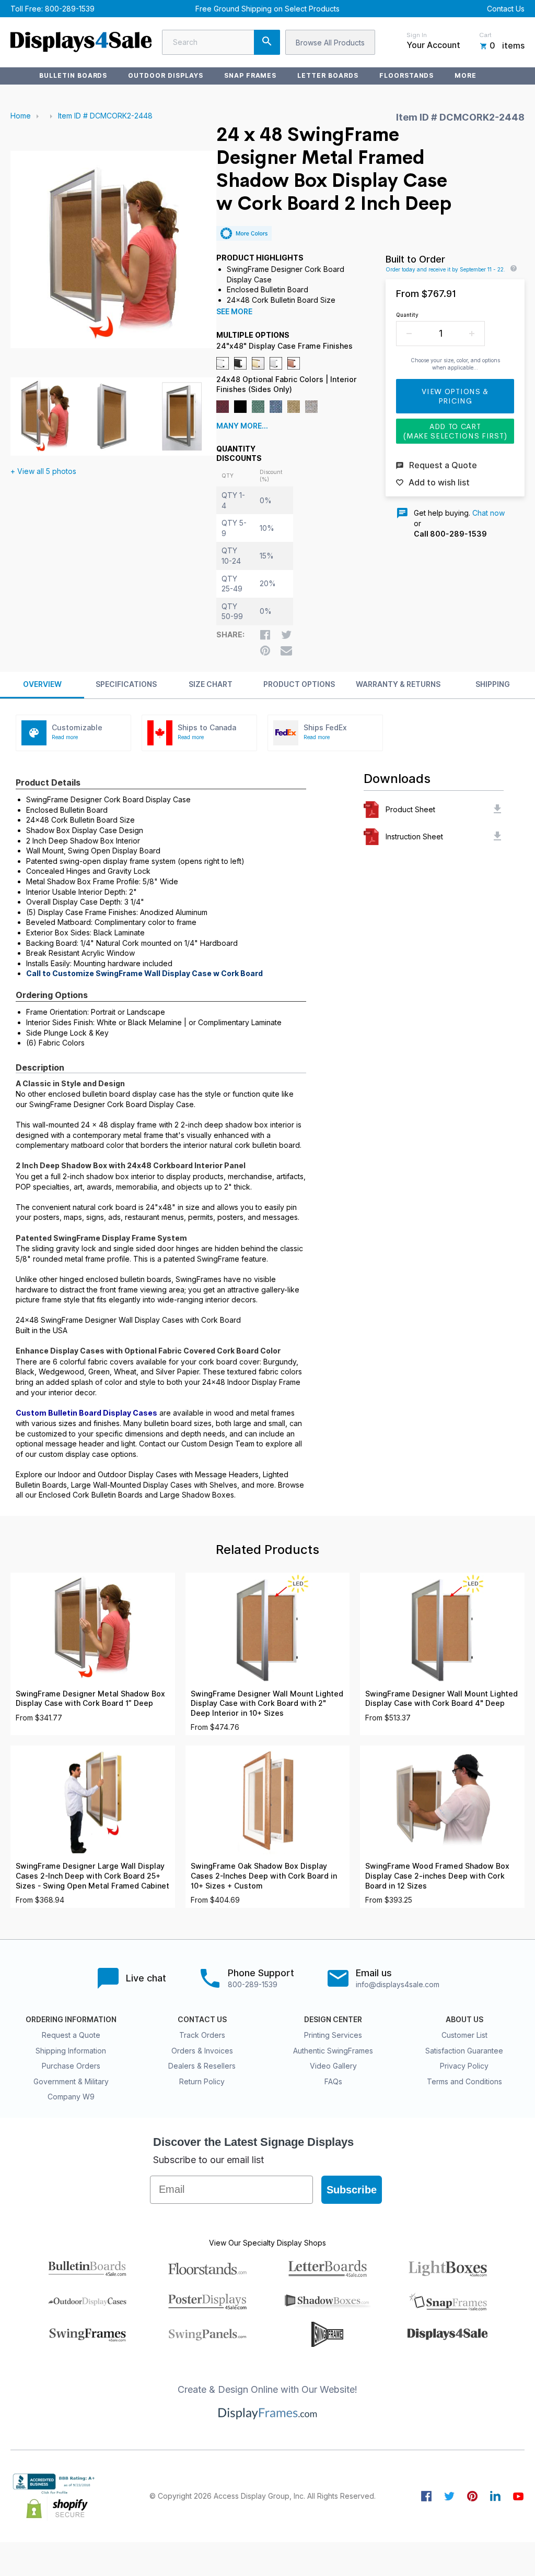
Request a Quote (71, 2035)
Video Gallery (333, 2066)
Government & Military (71, 2081)
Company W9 (71, 2097)
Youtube (518, 2496)
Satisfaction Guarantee (464, 2051)
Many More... (242, 426)
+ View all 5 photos (43, 471)
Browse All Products (330, 43)
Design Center (333, 2020)
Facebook (426, 2496)
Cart (485, 35)
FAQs (333, 2081)
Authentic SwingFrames (333, 2051)
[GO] (267, 42)
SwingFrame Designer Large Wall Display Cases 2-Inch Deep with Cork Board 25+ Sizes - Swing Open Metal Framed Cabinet (92, 1876)
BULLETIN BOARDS (73, 75)
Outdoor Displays (165, 75)
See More (234, 312)
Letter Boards (328, 75)
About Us (464, 2020)
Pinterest (472, 2496)
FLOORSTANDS (407, 75)
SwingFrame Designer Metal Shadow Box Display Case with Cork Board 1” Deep (90, 1699)
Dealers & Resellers (202, 2066)
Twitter (449, 2496)
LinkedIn (495, 2496)
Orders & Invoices (202, 2051)
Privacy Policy (464, 2066)
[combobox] (221, 42)
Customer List (464, 2035)
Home (21, 116)
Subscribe (352, 2190)
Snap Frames (251, 75)
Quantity (407, 315)
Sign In (417, 35)
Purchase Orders (71, 2066)
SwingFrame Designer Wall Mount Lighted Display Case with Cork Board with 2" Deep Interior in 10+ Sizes (267, 1704)
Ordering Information (71, 2020)
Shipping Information (71, 2051)
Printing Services (333, 2035)
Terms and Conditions (464, 2081)
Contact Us (506, 9)
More (466, 75)
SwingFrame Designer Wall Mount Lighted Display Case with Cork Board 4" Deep (441, 1699)
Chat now (489, 513)
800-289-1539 (70, 9)
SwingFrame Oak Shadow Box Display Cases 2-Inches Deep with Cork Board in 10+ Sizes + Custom (264, 1876)
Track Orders (202, 2035)
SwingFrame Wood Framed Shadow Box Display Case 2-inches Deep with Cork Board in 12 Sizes (437, 1876)
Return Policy (202, 2081)
